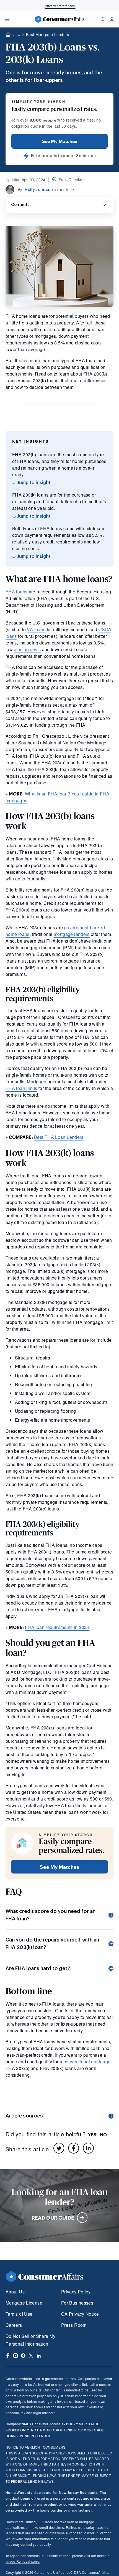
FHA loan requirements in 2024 (57, 1627)
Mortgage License (24, 2303)
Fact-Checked (72, 180)
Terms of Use (19, 2314)
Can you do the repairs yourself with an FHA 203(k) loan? (52, 1944)
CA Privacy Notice (80, 2314)
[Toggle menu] (7, 19)
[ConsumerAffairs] (59, 19)
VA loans (36, 629)
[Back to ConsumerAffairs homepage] (8, 35)
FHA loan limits (21, 1088)
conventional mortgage (87, 2062)
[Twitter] (59, 2148)
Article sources (24, 2116)
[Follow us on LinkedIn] (39, 2356)
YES (92, 2135)
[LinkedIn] (88, 2148)
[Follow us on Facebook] (8, 2356)
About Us (15, 2292)
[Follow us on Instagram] (15, 2356)
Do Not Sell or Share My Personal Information (30, 2340)
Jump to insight (33, 483)
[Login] (112, 19)
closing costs (27, 649)
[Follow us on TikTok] (23, 2356)
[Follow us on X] (31, 2356)
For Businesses (77, 2303)
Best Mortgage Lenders (48, 34)
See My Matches (59, 141)
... (18, 35)
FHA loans (16, 592)
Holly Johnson (39, 190)
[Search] (103, 19)
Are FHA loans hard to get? (38, 1968)
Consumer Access (41, 2424)
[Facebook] (74, 2148)
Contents (20, 205)
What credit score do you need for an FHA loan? (51, 1915)
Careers (14, 2325)
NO (103, 2135)
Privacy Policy (76, 2292)
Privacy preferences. (60, 6)
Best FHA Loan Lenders (59, 1137)
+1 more (62, 190)
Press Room (74, 2325)
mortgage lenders (72, 934)
